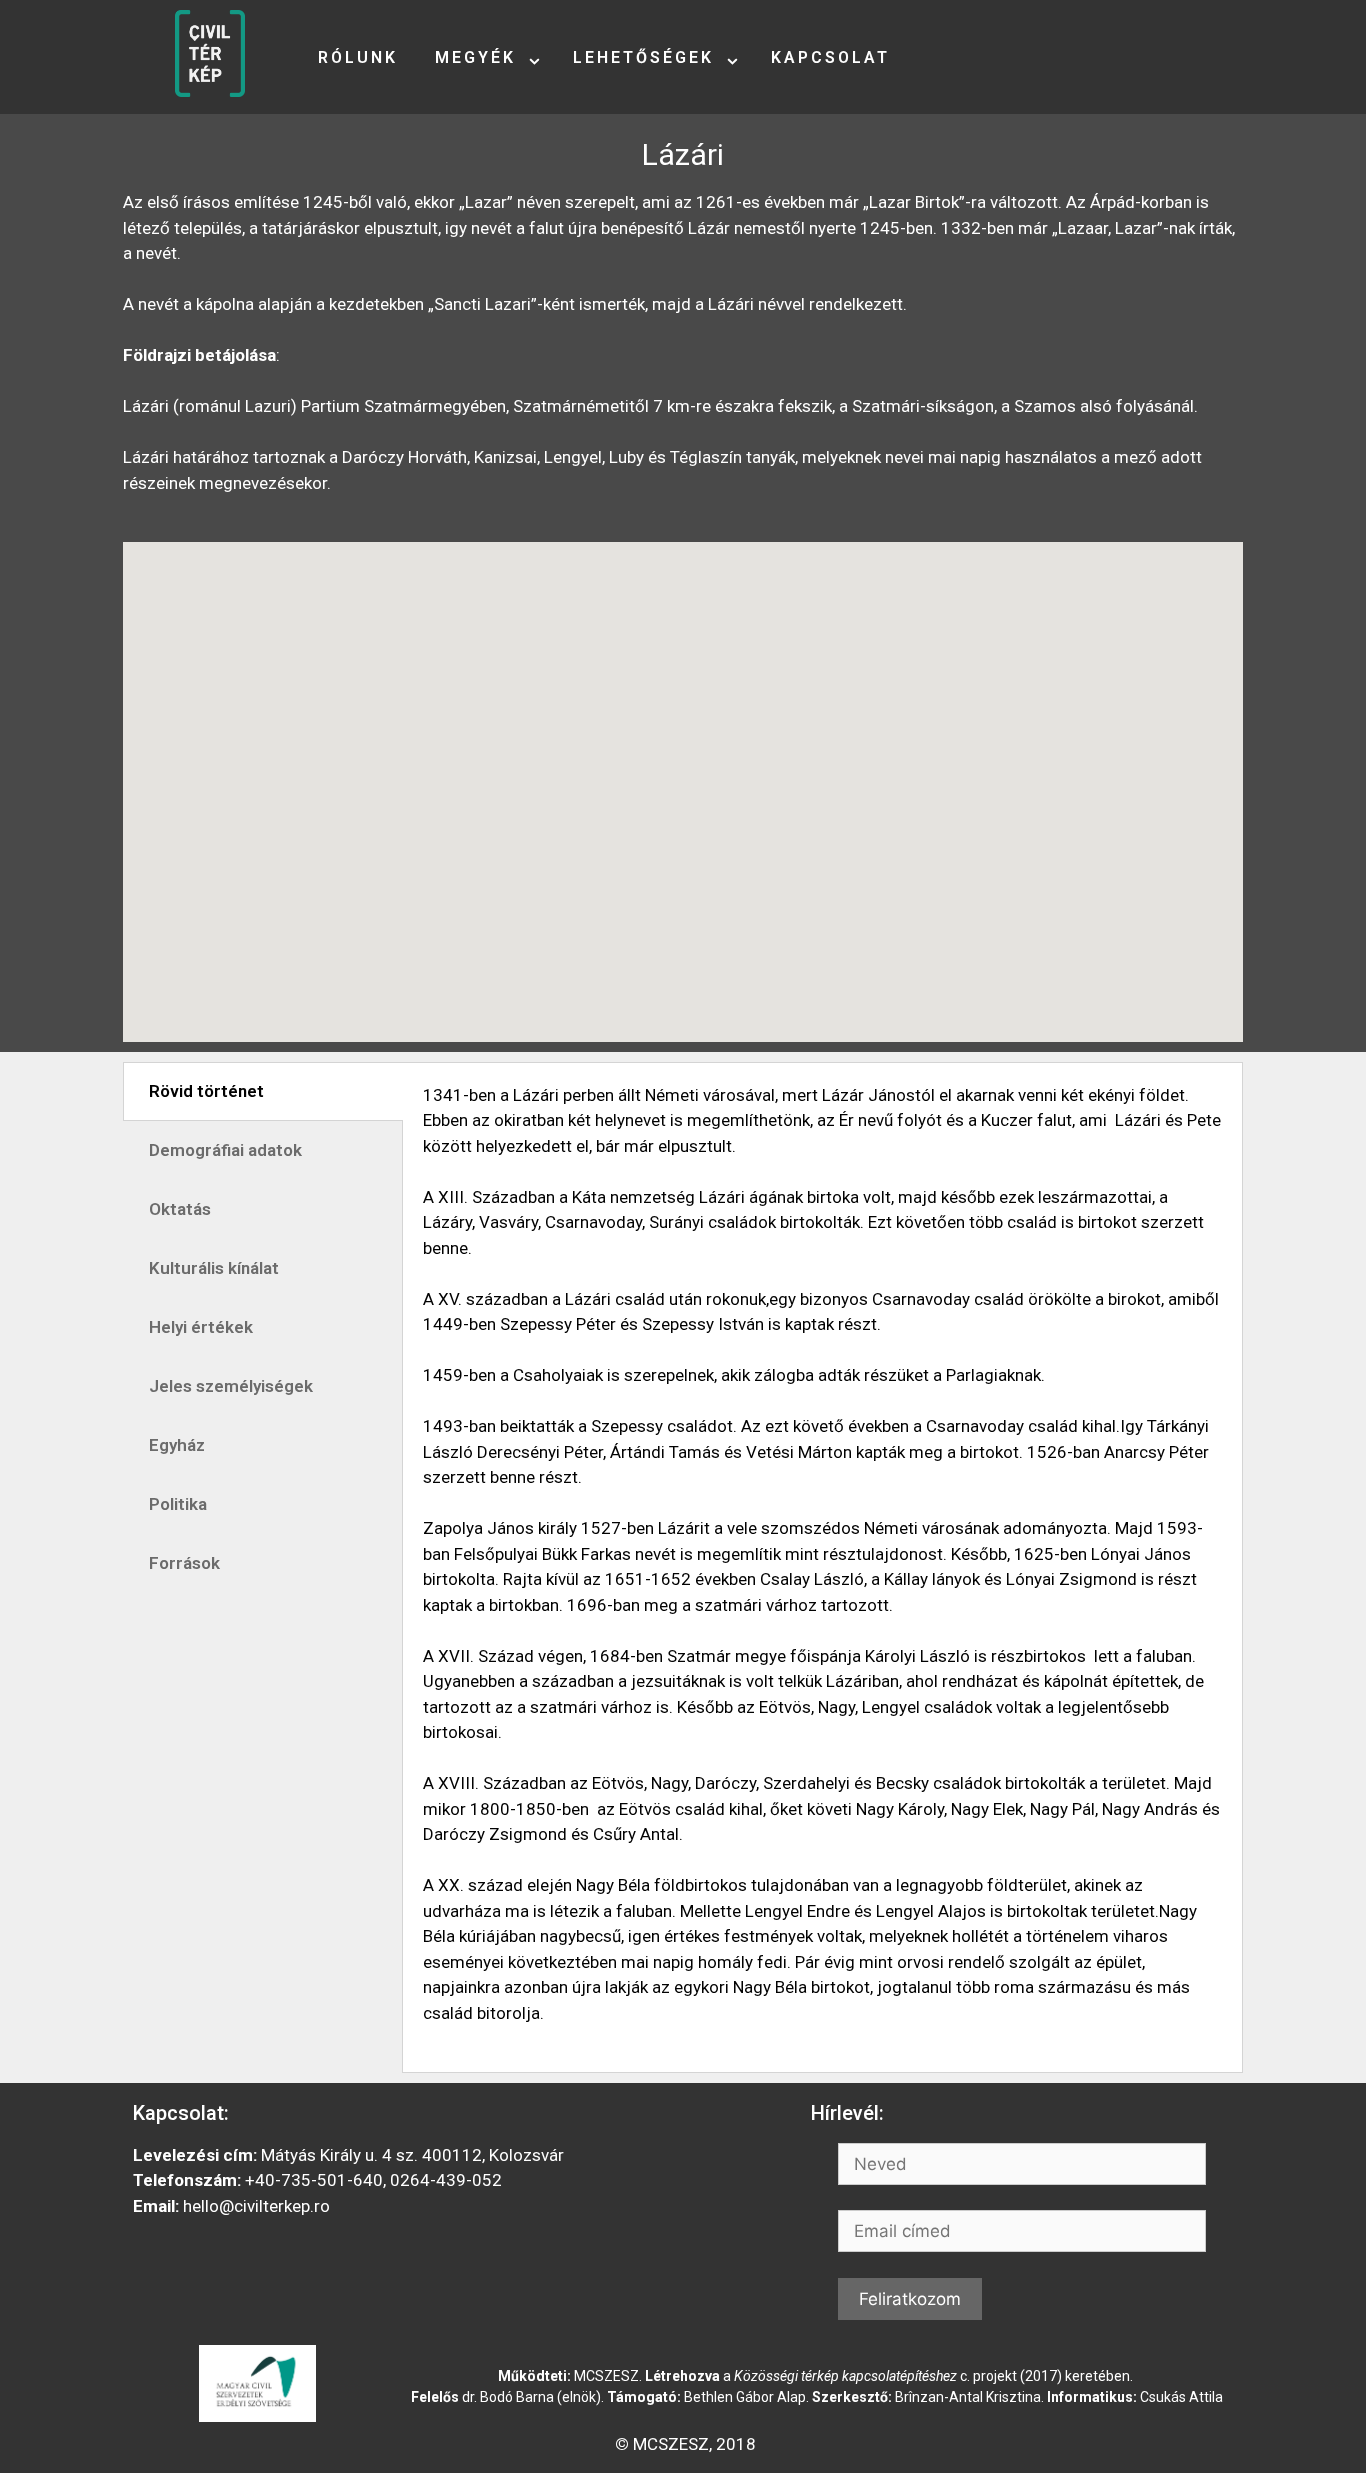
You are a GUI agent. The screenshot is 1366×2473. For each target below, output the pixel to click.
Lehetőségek (643, 57)
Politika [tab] (178, 1504)
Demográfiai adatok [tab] (225, 1150)
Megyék (475, 57)
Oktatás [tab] (180, 1209)
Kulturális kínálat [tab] (214, 1268)
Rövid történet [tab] (206, 1091)
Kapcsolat (830, 57)
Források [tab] (184, 1563)
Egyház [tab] (177, 1445)
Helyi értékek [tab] (201, 1327)
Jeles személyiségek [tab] (231, 1386)
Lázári (683, 154)
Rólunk (358, 57)
